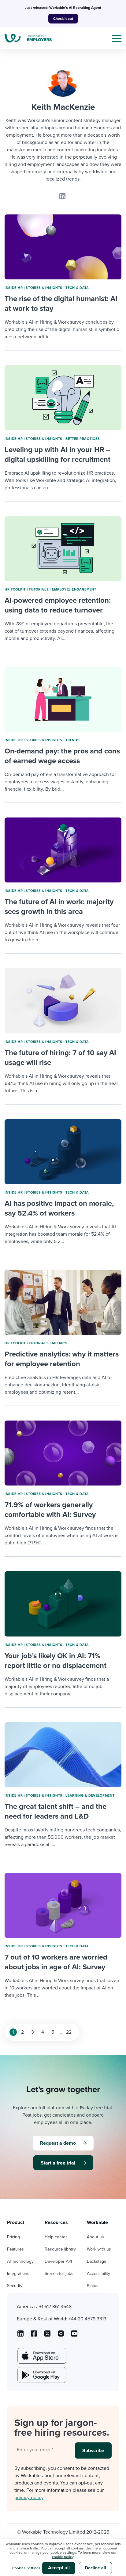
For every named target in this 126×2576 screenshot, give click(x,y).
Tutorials (39, 589)
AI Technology (20, 2261)
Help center (56, 2237)
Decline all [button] (96, 2568)
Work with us (99, 2249)
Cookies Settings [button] (26, 2568)
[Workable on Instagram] (74, 2336)
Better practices (83, 439)
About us (95, 2237)
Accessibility (98, 2274)
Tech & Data (77, 288)
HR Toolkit (15, 589)
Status (93, 2286)
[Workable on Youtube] (47, 2336)
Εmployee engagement (74, 589)
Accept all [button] (59, 2568)
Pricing (13, 2237)
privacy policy (29, 2498)
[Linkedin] (62, 196)
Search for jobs (59, 2274)
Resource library (60, 2249)
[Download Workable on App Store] (41, 2356)
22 (69, 2032)
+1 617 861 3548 (55, 2307)
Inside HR (14, 288)
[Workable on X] (61, 2336)
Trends (72, 740)
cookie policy (63, 2557)
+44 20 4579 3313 (87, 2319)
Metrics (60, 1343)
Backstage (97, 2261)
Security (15, 2286)
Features (15, 2249)
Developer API (58, 2261)
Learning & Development (90, 1796)
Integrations (18, 2274)
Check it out (63, 19)
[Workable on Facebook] (34, 2336)
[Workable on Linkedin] (20, 2336)
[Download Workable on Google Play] (41, 2375)
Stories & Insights (44, 288)
